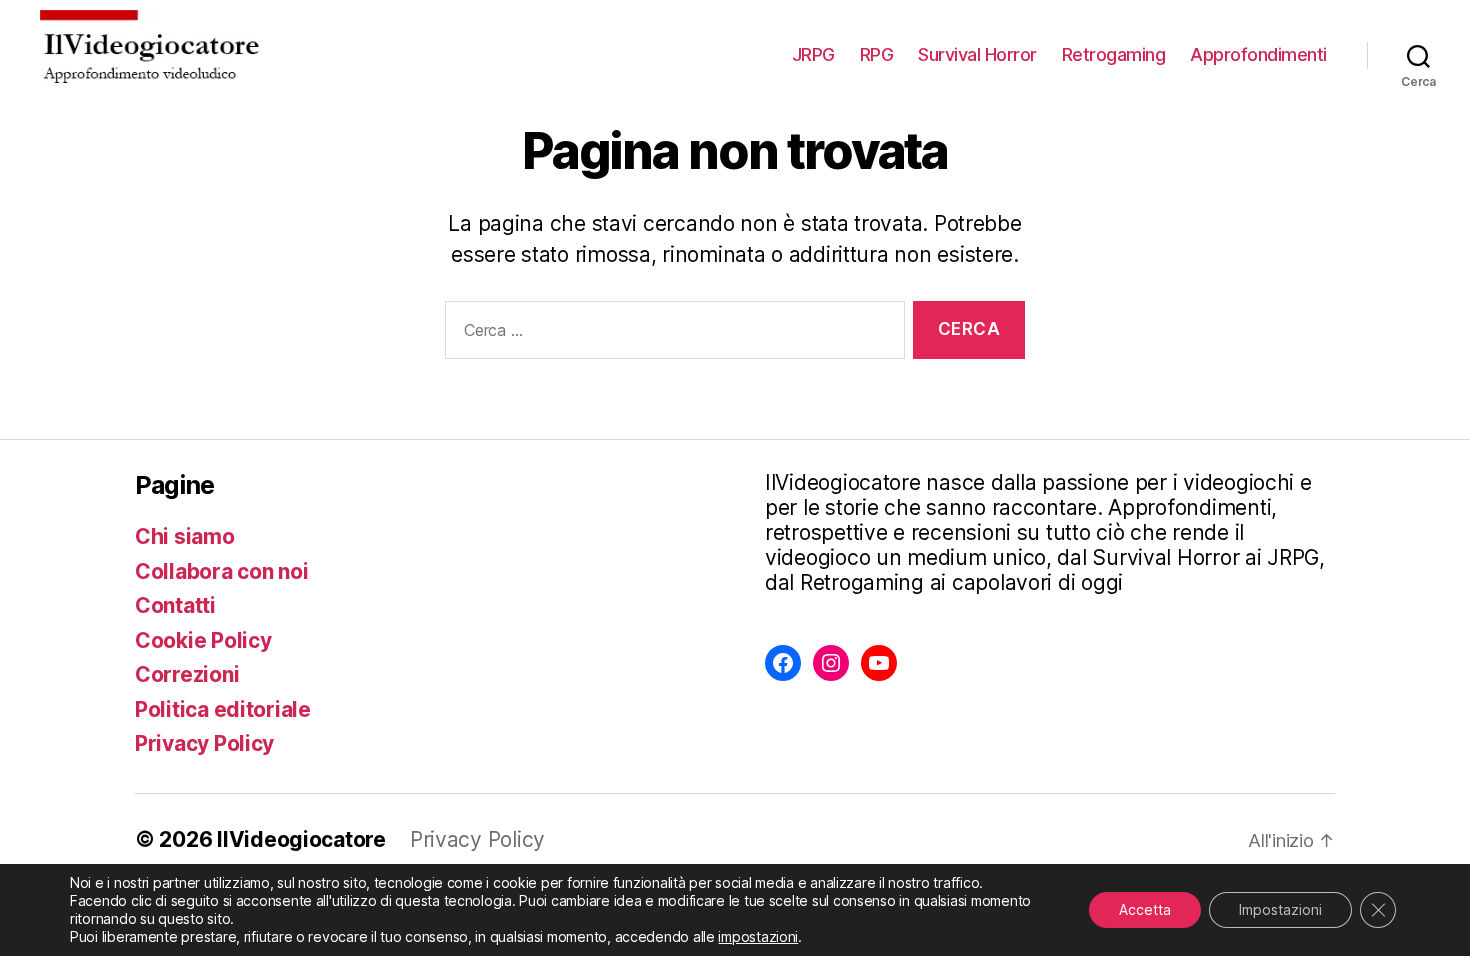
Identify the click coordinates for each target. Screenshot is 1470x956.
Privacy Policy (204, 743)
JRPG (813, 54)
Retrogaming (1114, 54)
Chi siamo (185, 536)
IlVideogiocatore (301, 839)
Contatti (175, 605)
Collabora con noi (221, 571)
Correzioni (187, 674)
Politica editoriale (223, 709)
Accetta (1145, 909)
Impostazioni (1280, 909)
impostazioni (758, 936)
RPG (877, 54)
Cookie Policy (203, 640)
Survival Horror (977, 54)
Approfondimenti (1258, 54)
